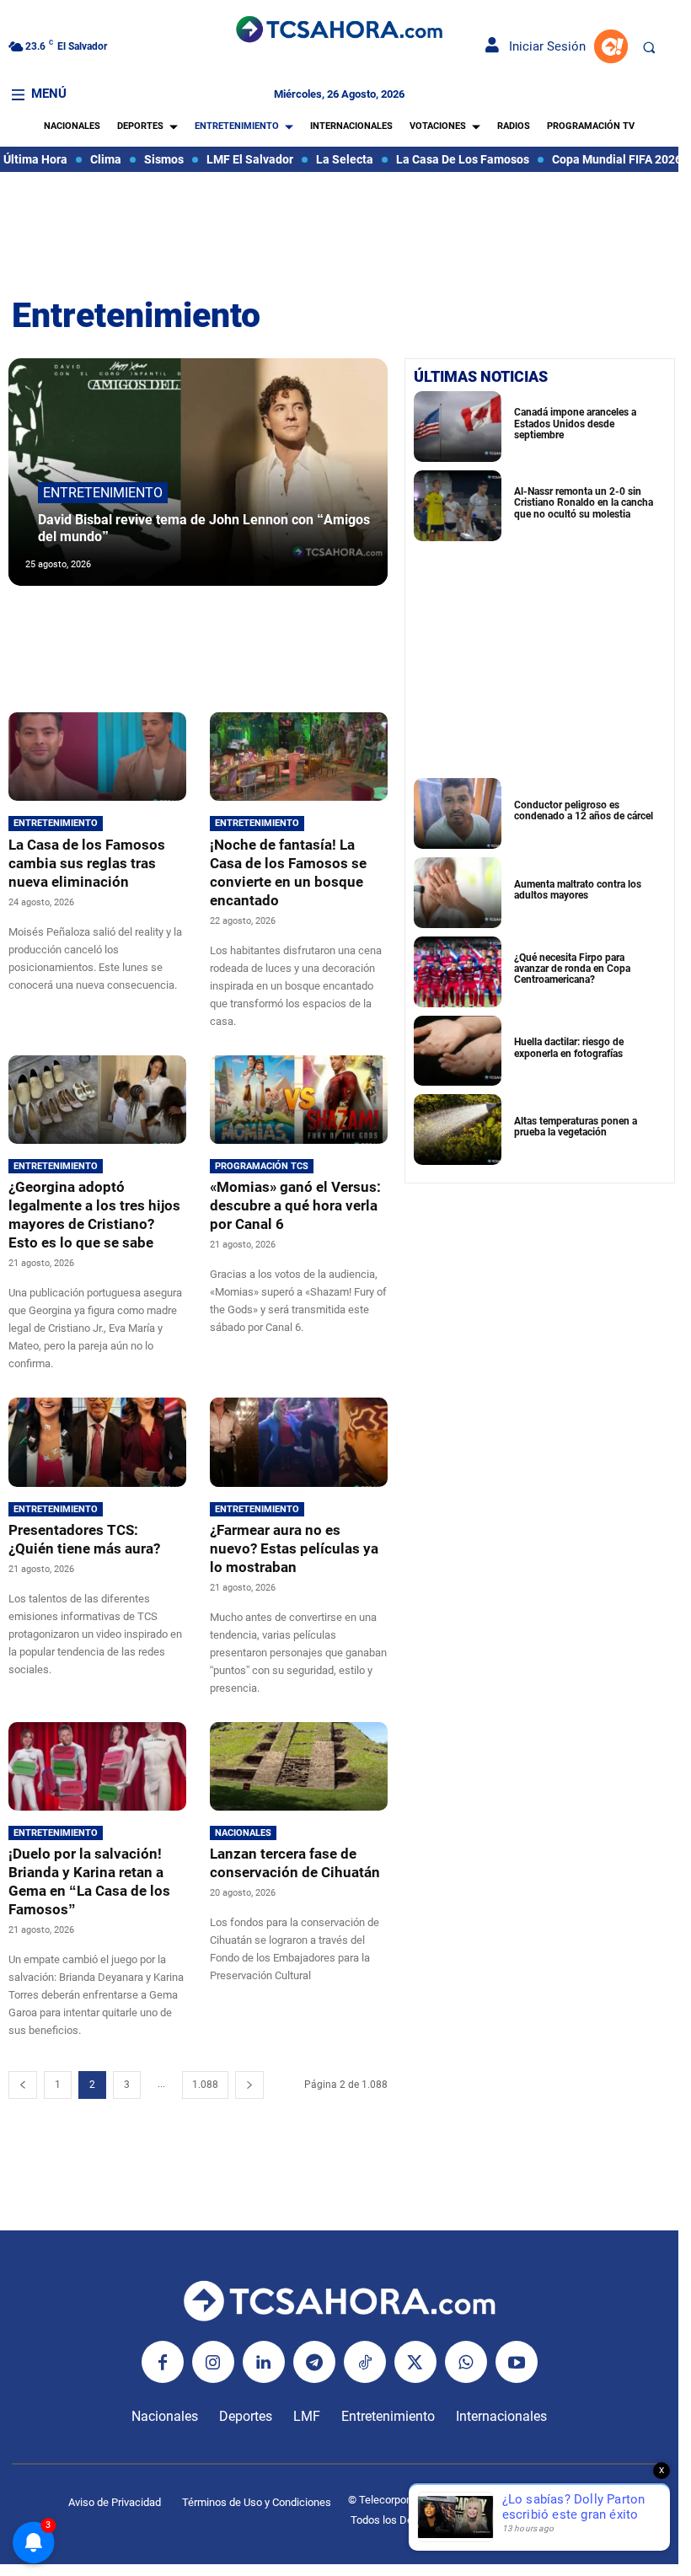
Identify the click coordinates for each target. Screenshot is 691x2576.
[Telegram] (314, 2362)
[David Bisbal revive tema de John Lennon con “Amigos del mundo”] (198, 472)
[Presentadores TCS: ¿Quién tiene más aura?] (97, 1442)
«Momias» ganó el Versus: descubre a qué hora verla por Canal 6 (295, 1205)
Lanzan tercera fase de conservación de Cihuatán (295, 1863)
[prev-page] (23, 2085)
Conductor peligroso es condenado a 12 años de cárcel (584, 810)
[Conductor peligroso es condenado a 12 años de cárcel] (458, 813)
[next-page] (249, 2085)
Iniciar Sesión (542, 46)
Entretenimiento (103, 493)
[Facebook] (163, 2362)
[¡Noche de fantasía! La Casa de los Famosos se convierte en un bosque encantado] (299, 757)
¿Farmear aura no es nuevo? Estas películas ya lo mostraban (294, 1548)
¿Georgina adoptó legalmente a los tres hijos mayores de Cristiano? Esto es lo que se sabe (94, 1215)
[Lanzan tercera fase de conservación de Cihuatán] (299, 1766)
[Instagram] (213, 2362)
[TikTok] (365, 2362)
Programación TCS (262, 1166)
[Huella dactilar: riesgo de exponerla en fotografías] (458, 1051)
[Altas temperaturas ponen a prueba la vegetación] (458, 1130)
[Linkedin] (264, 2362)
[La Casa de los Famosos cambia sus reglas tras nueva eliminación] (97, 757)
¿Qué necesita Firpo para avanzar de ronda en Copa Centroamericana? (572, 969)
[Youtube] (517, 2362)
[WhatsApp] (466, 2362)
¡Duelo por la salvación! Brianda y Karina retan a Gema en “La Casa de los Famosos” (89, 1881)
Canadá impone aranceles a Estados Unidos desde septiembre (575, 423)
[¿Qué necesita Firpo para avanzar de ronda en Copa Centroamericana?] (458, 972)
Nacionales (243, 1833)
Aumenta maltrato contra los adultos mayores (578, 890)
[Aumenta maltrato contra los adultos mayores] (458, 893)
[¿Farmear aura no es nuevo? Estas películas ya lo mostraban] (299, 1442)
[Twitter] (415, 2362)
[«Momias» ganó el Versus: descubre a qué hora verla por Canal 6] (299, 1100)
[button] (649, 47)
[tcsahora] (339, 31)
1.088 (205, 2085)
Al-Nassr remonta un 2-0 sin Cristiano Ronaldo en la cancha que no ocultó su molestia (584, 502)
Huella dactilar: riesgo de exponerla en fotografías (569, 1047)
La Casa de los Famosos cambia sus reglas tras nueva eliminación (87, 863)
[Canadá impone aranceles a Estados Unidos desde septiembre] (458, 427)
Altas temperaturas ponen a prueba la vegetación (576, 1127)
